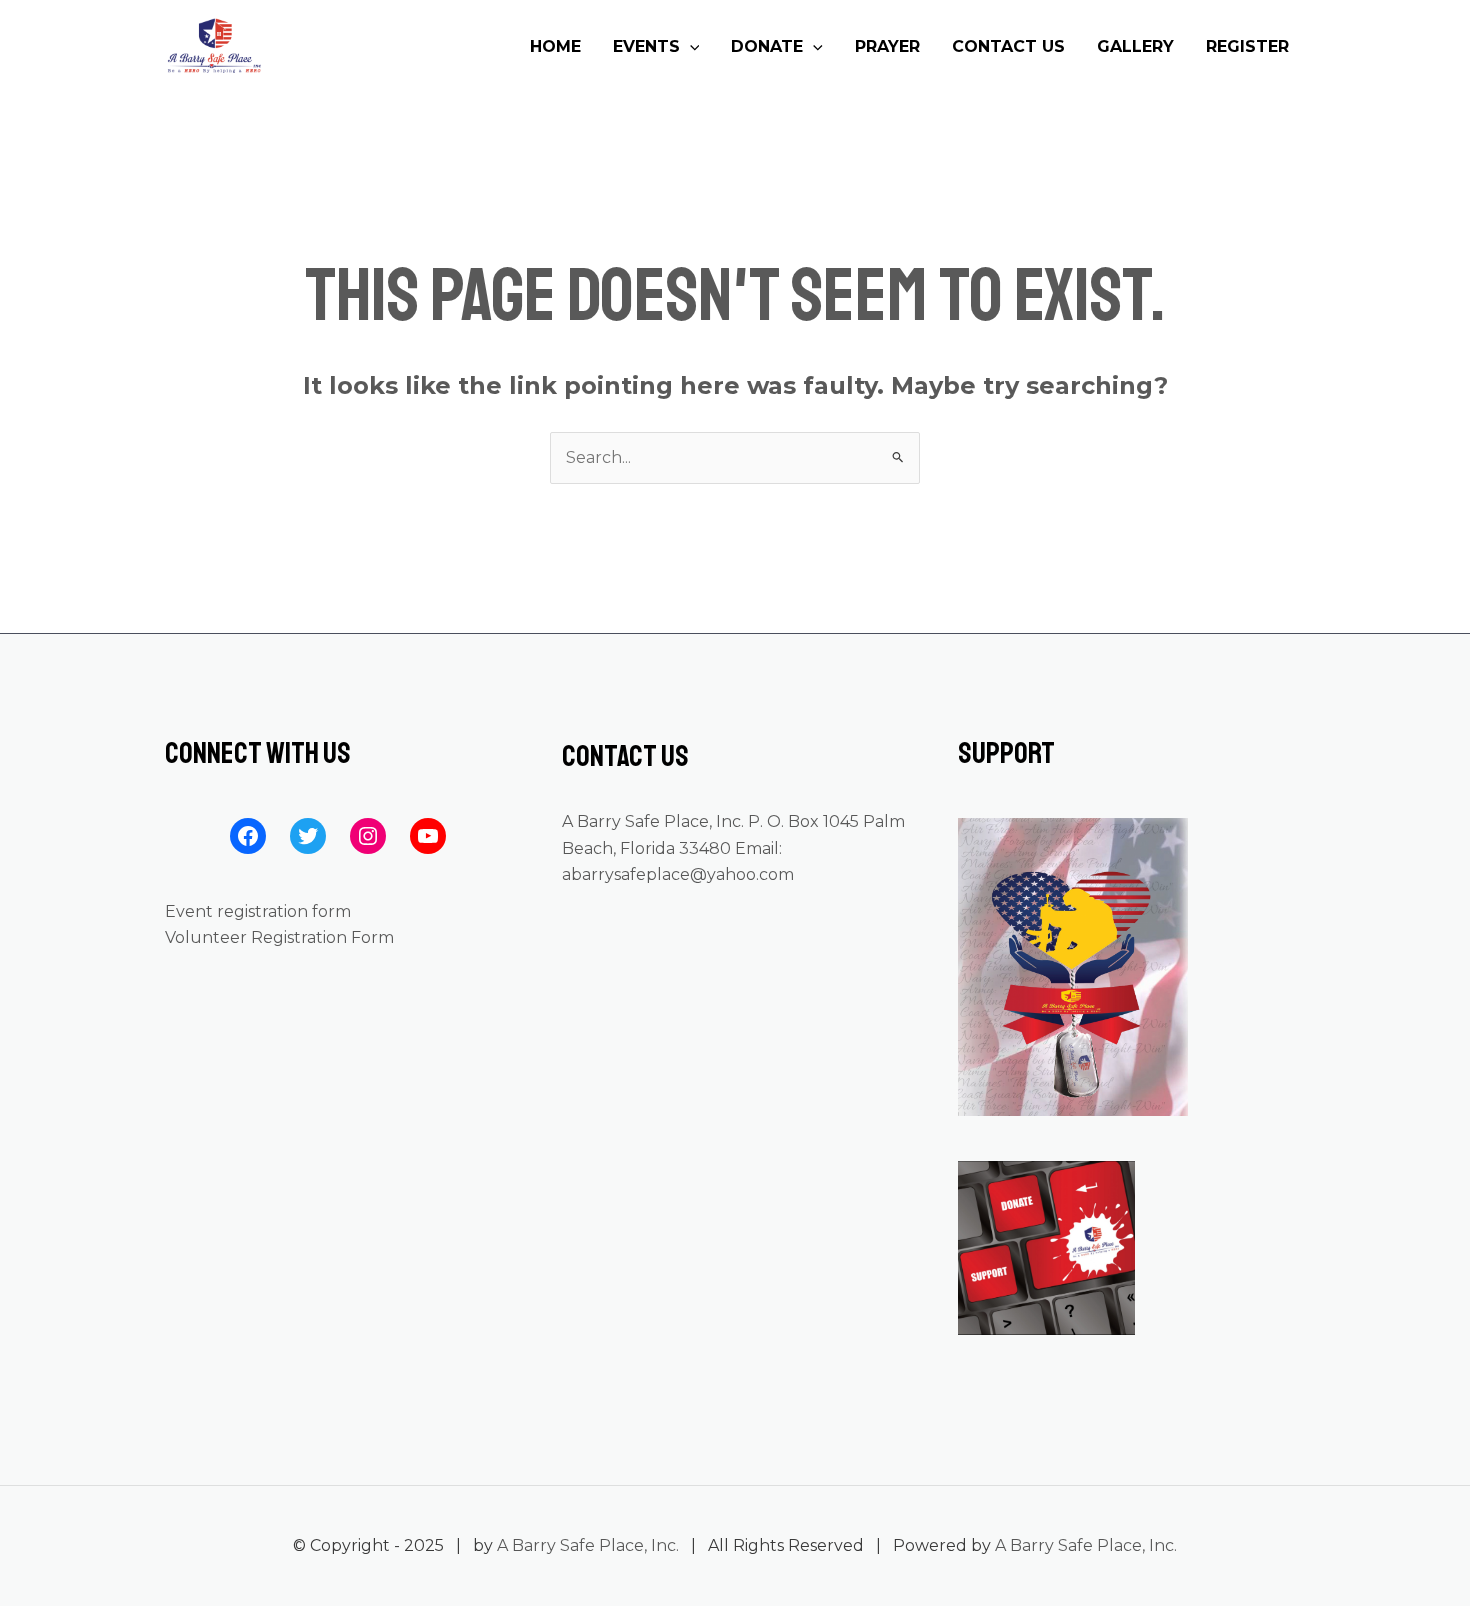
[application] (690, 47)
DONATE (767, 46)
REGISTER (1247, 46)
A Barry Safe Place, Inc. (588, 1545)
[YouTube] (428, 836)
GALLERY (1135, 46)
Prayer (887, 46)
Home (555, 46)
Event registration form (258, 911)
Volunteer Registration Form (279, 937)
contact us (1008, 46)
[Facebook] (248, 836)
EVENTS (646, 46)
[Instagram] (368, 836)
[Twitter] (308, 836)
